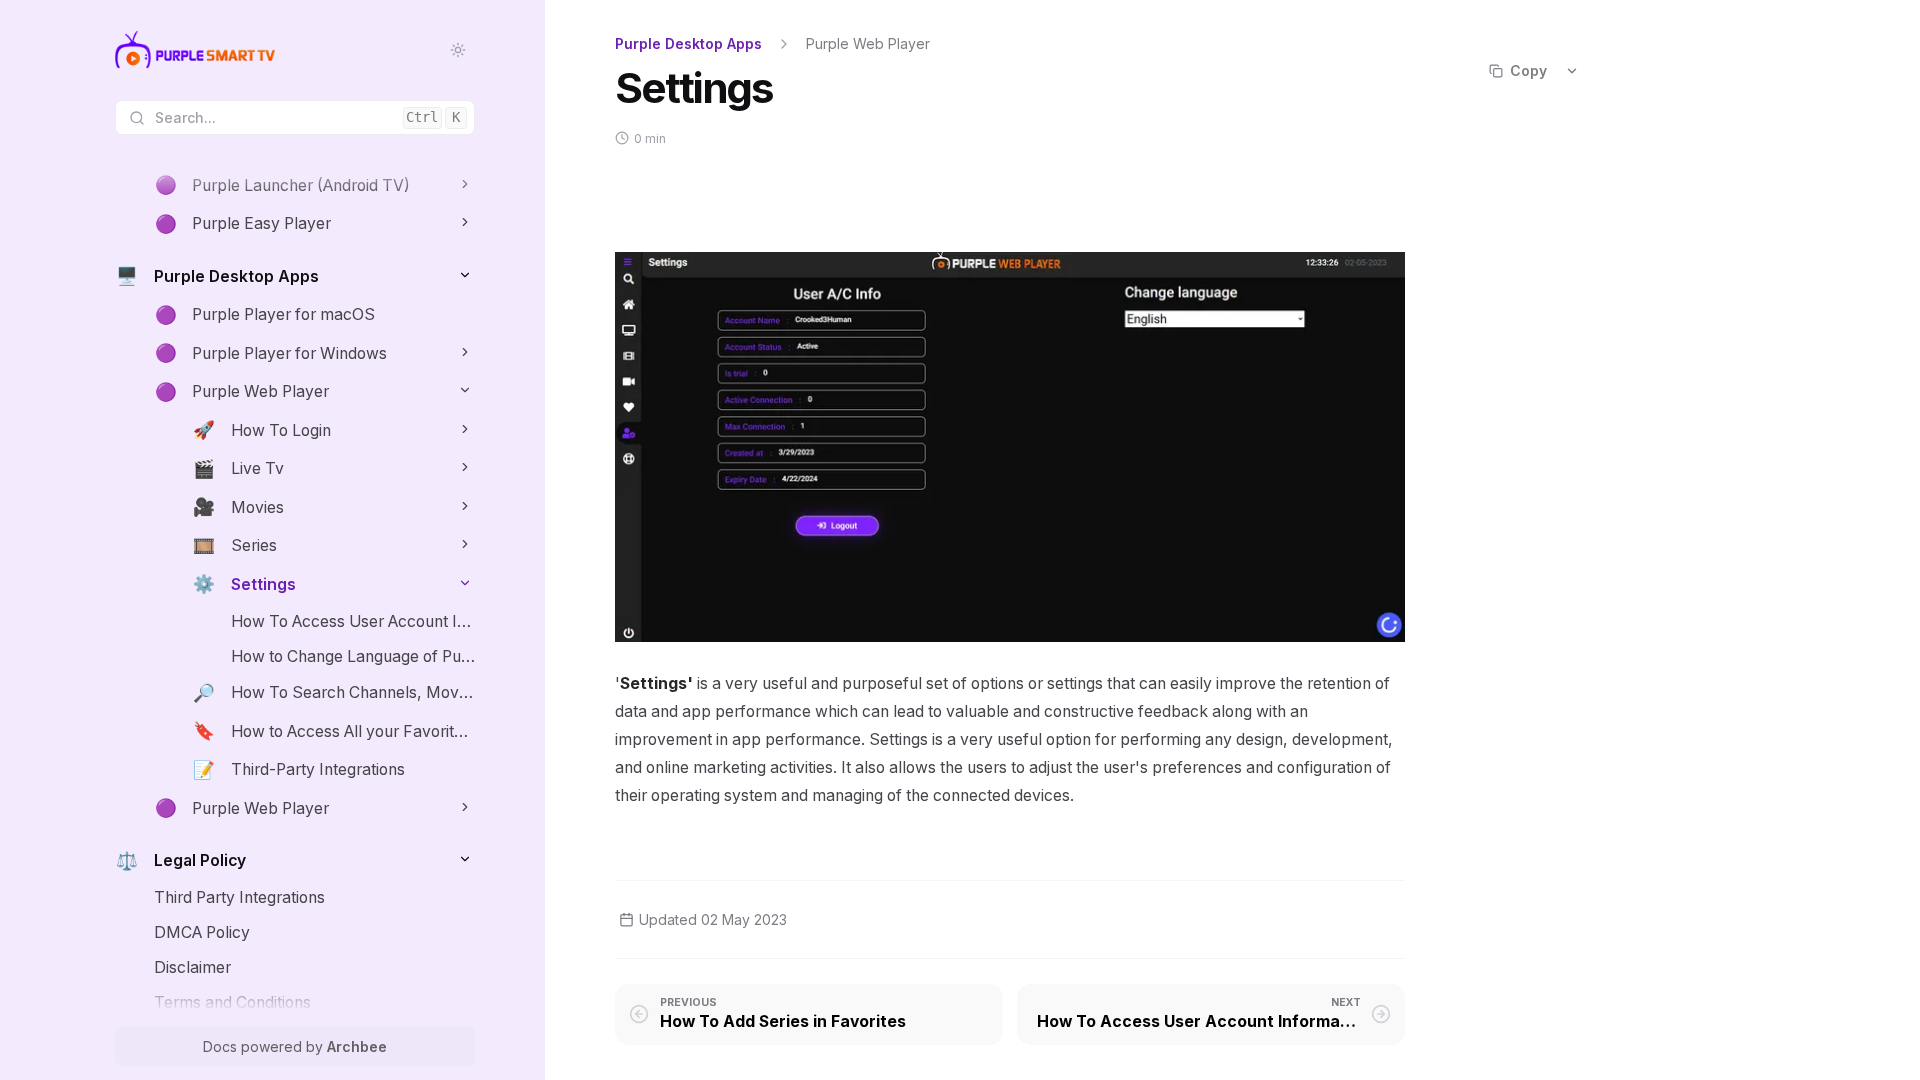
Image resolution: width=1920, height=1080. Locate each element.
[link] (315, 185)
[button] (464, 183)
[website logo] (195, 50)
